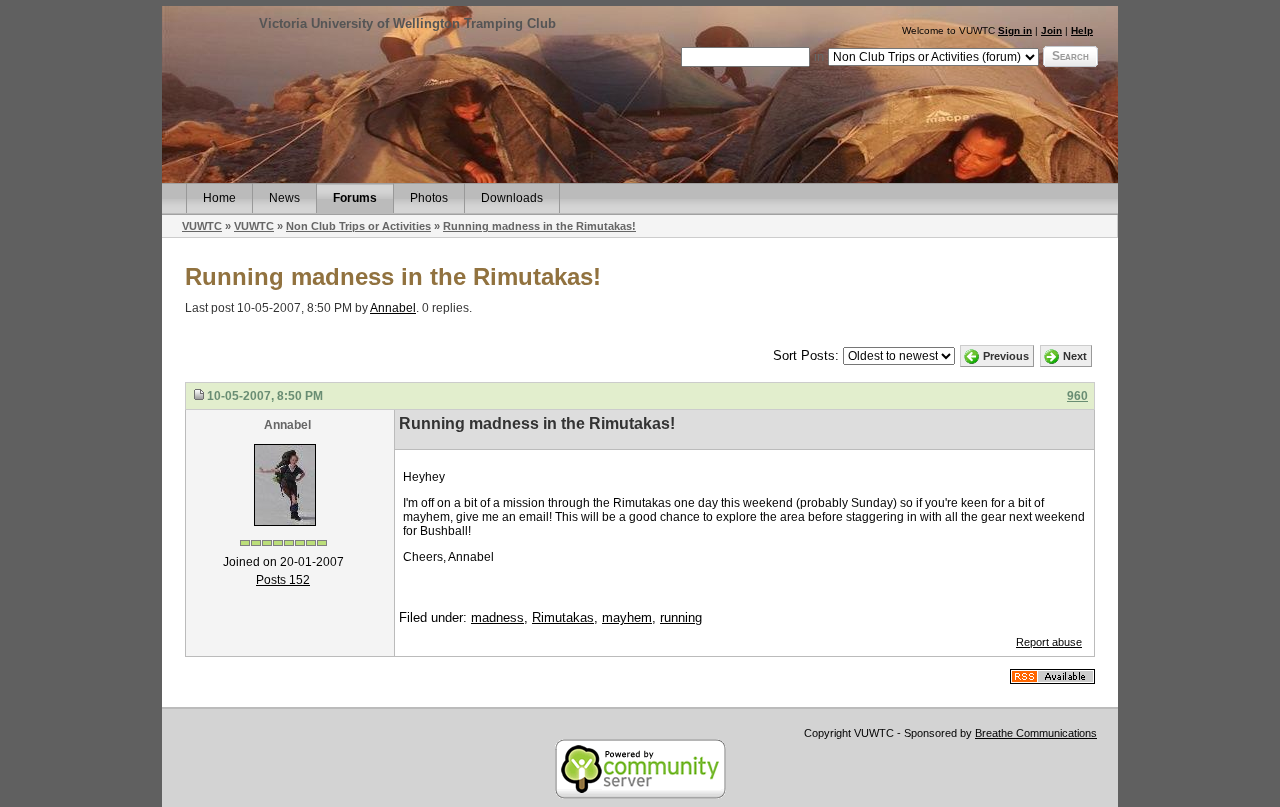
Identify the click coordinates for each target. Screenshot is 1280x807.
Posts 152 (283, 580)
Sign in (1015, 30)
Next (1075, 356)
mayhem (627, 617)
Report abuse (1049, 642)
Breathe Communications (1036, 733)
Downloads (512, 198)
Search (1070, 56)
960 (1077, 396)
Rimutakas (563, 617)
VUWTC (202, 226)
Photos (429, 198)
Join (1051, 30)
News (284, 198)
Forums (355, 198)
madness (497, 617)
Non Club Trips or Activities (358, 226)
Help (1082, 30)
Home (219, 198)
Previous (1006, 356)
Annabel (393, 308)
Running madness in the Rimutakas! (539, 226)
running (681, 617)
